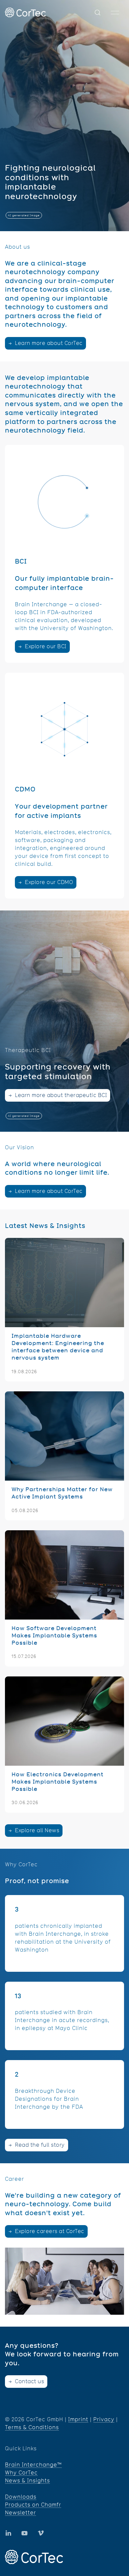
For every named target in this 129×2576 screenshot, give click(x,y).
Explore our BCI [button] (45, 646)
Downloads (21, 2497)
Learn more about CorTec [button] (48, 343)
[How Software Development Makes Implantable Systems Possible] (64, 1598)
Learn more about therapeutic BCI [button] (60, 1095)
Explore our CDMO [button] (48, 882)
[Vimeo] (41, 2533)
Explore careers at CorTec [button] (49, 2231)
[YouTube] (8, 2533)
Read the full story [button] (39, 2145)
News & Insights (27, 2481)
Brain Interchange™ (33, 2465)
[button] (98, 13)
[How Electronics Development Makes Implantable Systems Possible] (64, 1745)
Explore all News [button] (37, 1830)
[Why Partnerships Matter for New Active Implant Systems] (64, 1456)
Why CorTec (21, 2473)
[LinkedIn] (24, 2533)
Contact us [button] (29, 2381)
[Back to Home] (25, 12)
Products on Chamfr (33, 2505)
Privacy (104, 2419)
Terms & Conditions (32, 2427)
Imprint (78, 2419)
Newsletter (21, 2513)
